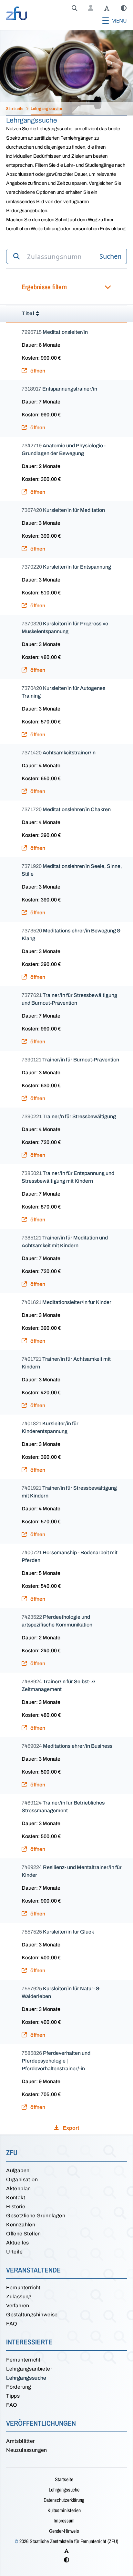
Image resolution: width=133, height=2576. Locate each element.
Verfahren (18, 2306)
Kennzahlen (21, 2225)
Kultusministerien (64, 2510)
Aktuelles (18, 2243)
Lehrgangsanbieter (29, 2369)
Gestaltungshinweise (32, 2315)
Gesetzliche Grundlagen (36, 2216)
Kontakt (16, 2198)
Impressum (64, 2521)
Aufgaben (18, 2170)
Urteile (14, 2252)
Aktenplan (19, 2188)
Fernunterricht (23, 2288)
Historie (16, 2207)
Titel (28, 313)
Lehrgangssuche (26, 2378)
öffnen (37, 371)
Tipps (13, 2396)
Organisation (22, 2179)
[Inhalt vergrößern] (107, 8)
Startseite (64, 2479)
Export (70, 2128)
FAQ (12, 2324)
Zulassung (19, 2297)
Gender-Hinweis (64, 2531)
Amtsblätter (20, 2441)
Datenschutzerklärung (64, 2500)
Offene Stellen (24, 2234)
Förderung (19, 2387)
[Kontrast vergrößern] (124, 8)
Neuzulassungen (27, 2450)
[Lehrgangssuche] (75, 8)
